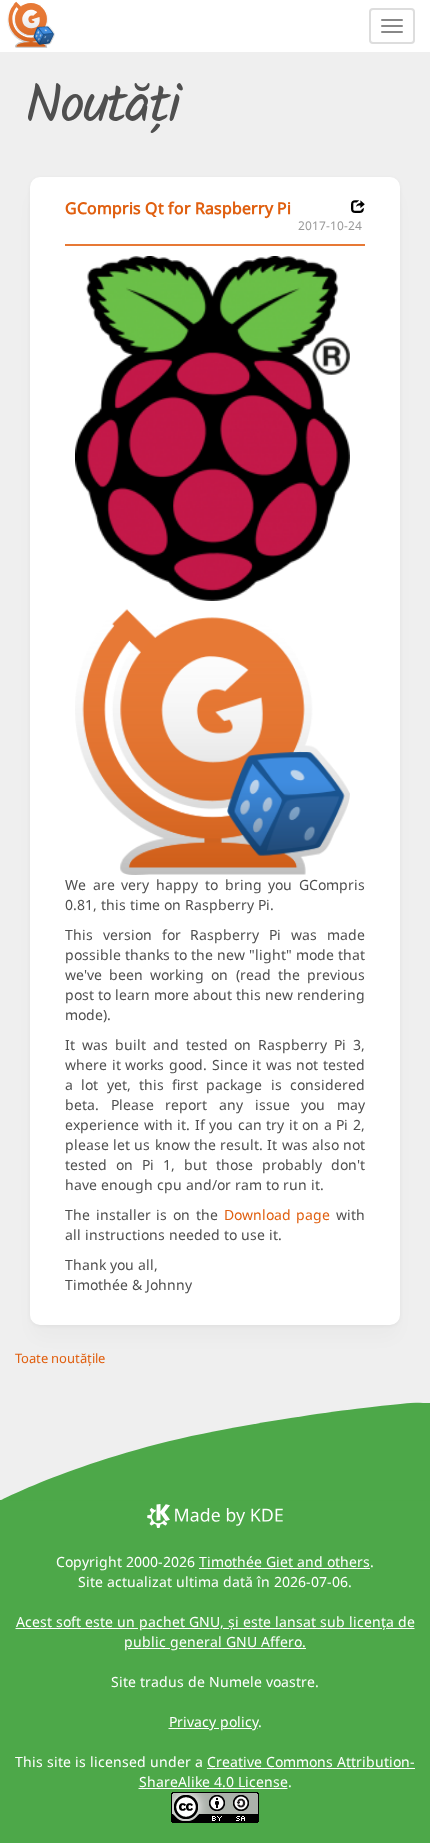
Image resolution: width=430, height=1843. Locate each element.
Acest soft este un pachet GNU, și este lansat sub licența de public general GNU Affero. (215, 1631)
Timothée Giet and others (284, 1561)
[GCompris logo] (43, 24)
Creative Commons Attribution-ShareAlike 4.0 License (277, 1771)
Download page (277, 1214)
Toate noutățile (60, 1358)
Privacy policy (213, 1721)
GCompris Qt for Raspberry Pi (178, 208)
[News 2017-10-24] (358, 206)
